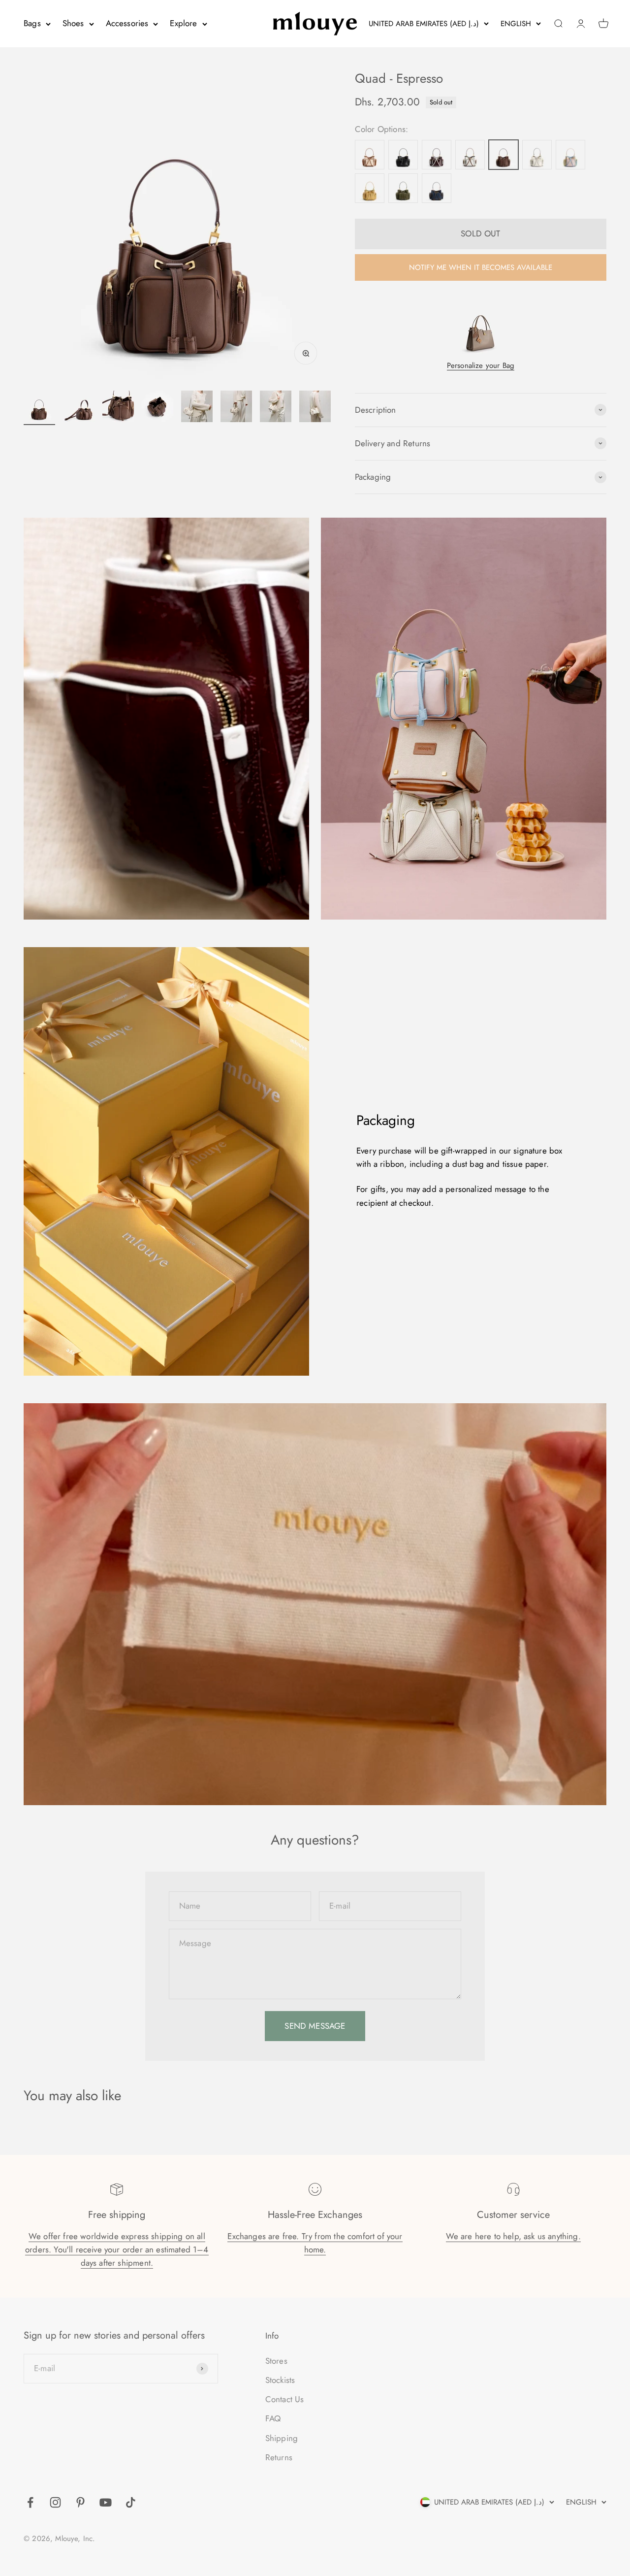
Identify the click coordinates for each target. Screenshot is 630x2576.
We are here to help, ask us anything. (513, 2236)
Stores (276, 2361)
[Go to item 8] (315, 408)
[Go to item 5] (197, 408)
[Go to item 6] (236, 408)
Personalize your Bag (481, 365)
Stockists (280, 2380)
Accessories (127, 23)
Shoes (73, 23)
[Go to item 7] (276, 408)
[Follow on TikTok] (131, 2502)
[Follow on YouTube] (106, 2502)
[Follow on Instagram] (55, 2502)
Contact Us (285, 2399)
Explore (183, 23)
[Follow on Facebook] (30, 2502)
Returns (279, 2457)
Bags (32, 23)
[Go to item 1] (39, 408)
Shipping (282, 2438)
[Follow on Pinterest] (80, 2502)
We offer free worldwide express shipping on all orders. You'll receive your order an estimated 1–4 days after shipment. (117, 2249)
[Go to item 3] (118, 408)
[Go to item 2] (79, 408)
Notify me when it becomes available (481, 267)
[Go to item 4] (157, 408)
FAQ (273, 2418)
